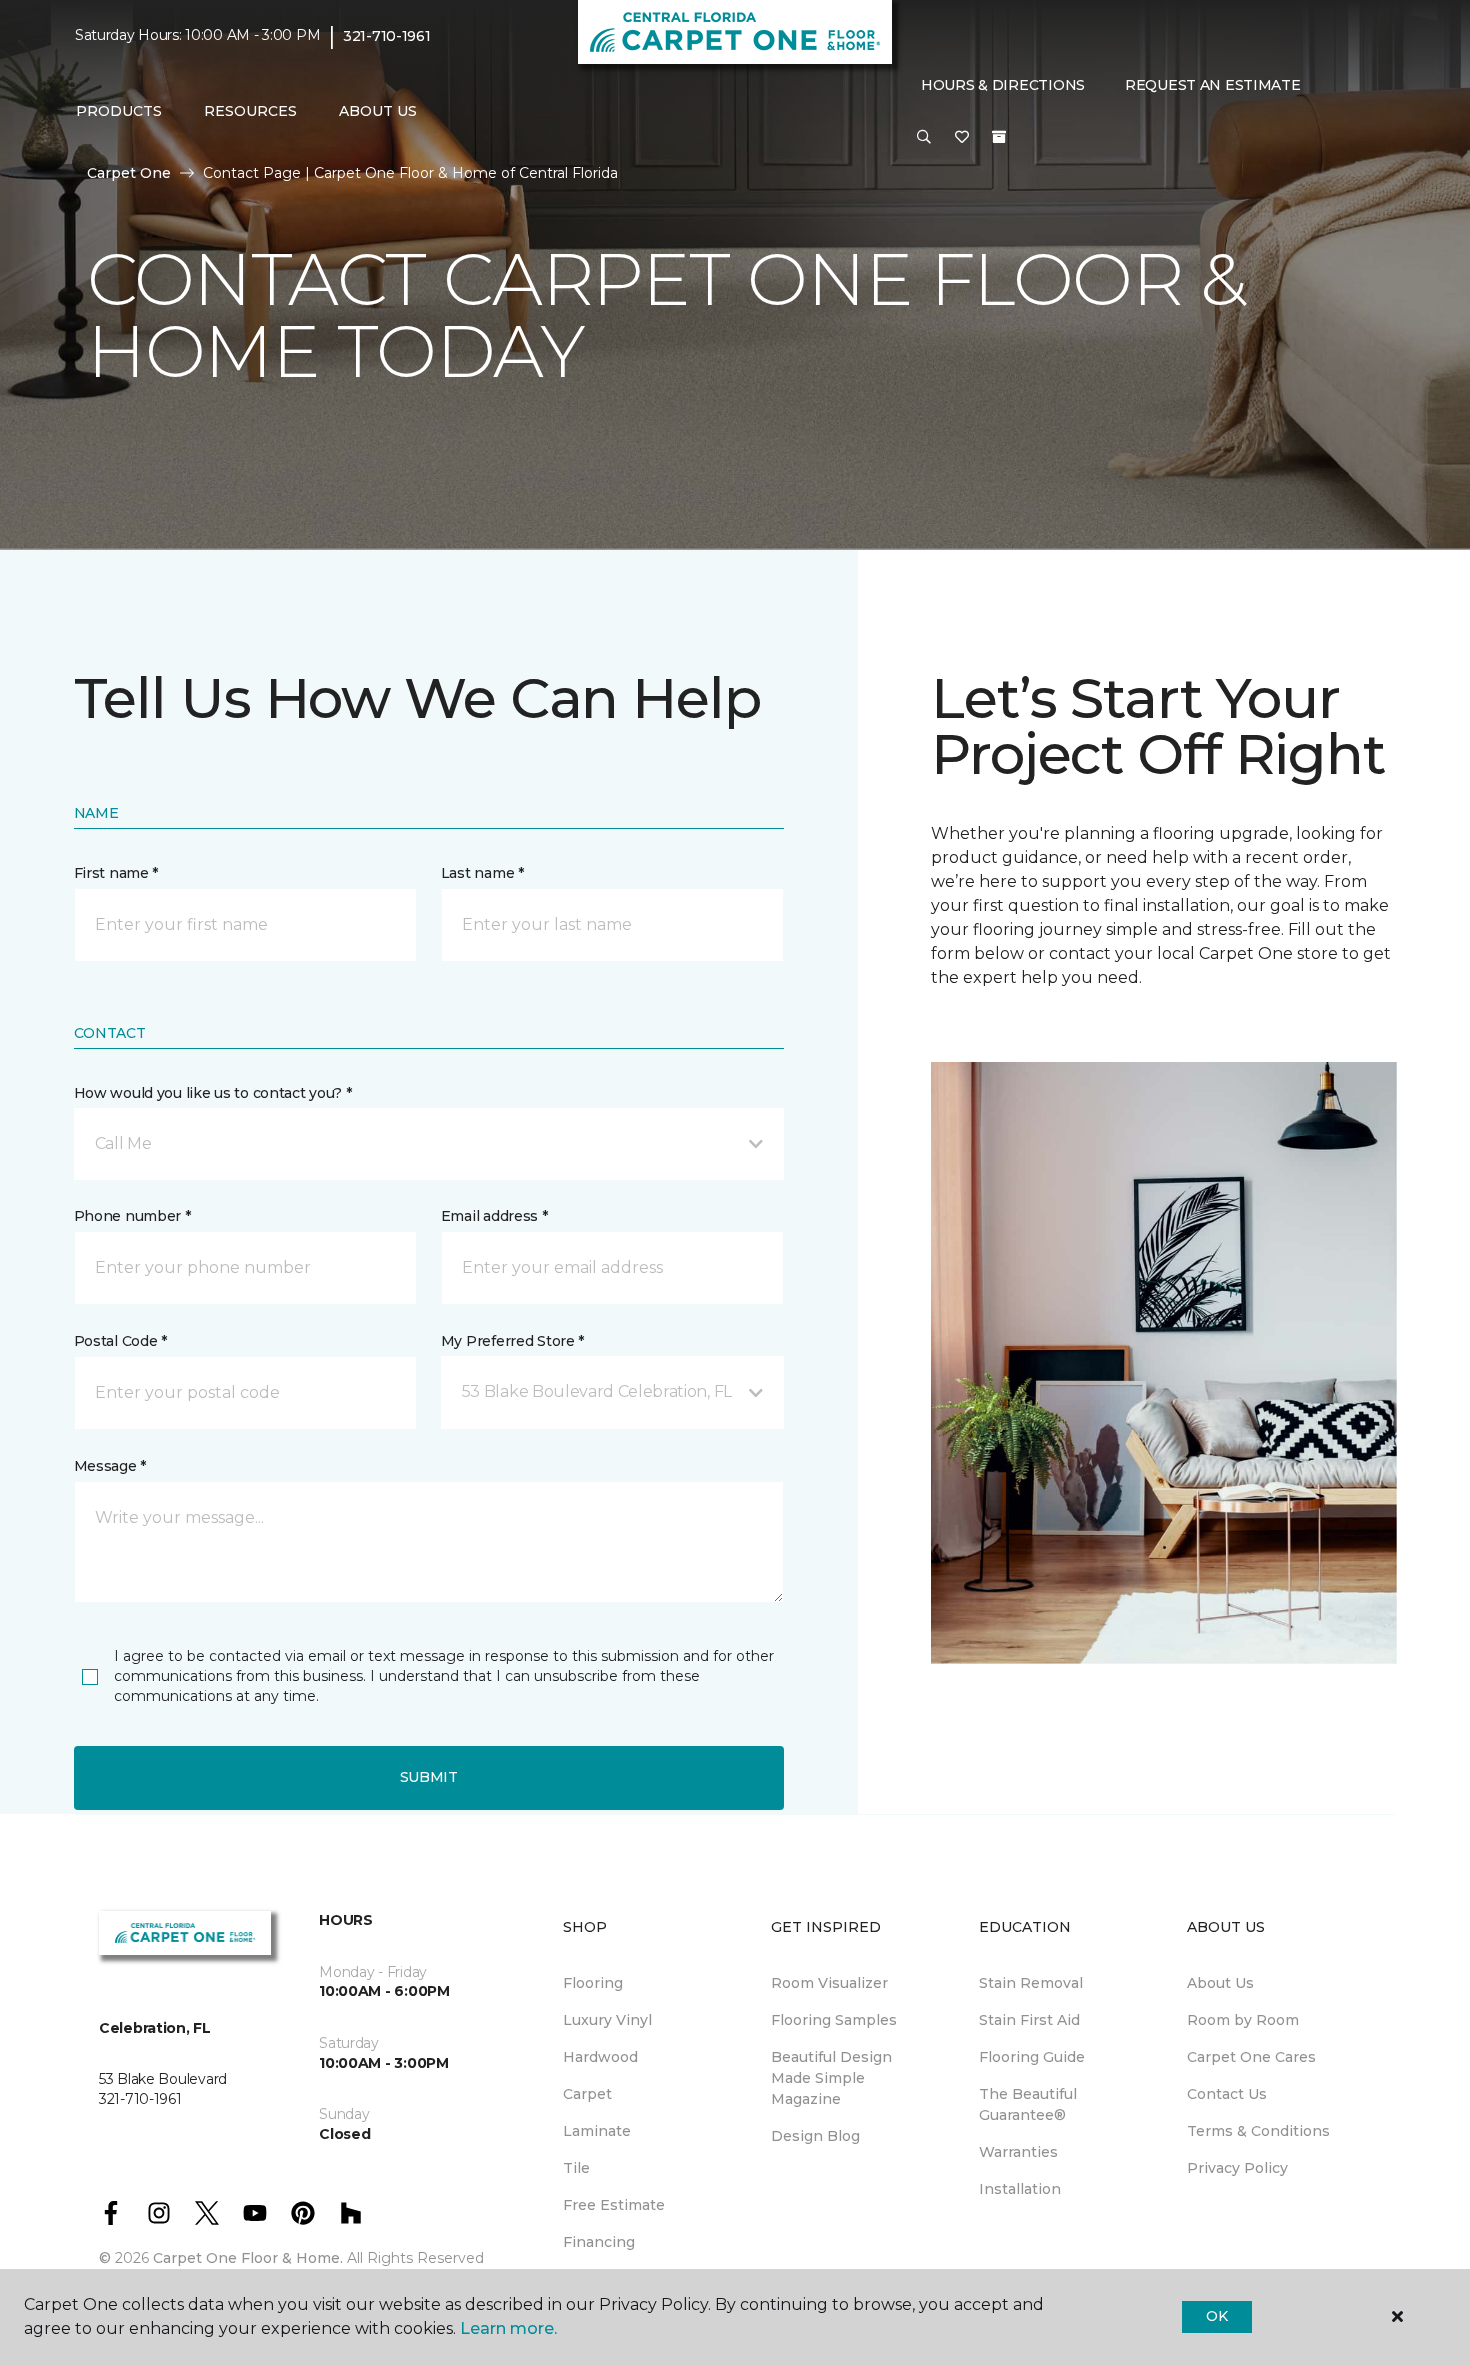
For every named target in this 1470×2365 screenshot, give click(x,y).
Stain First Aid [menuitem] (1029, 2020)
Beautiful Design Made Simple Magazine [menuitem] (831, 2078)
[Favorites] (962, 138)
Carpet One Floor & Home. (248, 2258)
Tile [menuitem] (576, 2168)
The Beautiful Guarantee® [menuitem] (1028, 2104)
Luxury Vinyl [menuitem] (607, 2020)
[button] (924, 138)
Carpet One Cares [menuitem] (1251, 2057)
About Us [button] (378, 111)
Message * (110, 1466)
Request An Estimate (1213, 85)
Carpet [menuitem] (587, 2094)
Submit (429, 1777)
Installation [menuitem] (1020, 2189)
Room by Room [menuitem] (1243, 2020)
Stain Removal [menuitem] (1031, 1983)
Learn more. (508, 2328)
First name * (116, 873)
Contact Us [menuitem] (1227, 2094)
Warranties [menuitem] (1018, 2152)
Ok (1216, 2316)
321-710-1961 (387, 36)
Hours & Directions (1003, 85)
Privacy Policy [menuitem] (1237, 2168)
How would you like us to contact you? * (213, 1093)
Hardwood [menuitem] (600, 2057)
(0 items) (999, 137)
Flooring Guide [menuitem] (1032, 2057)
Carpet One (129, 173)
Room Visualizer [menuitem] (829, 1983)
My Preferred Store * (512, 1341)
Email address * (494, 1216)
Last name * (482, 873)
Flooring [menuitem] (593, 1983)
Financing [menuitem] (599, 2242)
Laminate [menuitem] (597, 2131)
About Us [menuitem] (1220, 1983)
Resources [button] (250, 111)
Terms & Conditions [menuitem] (1258, 2131)
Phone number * (132, 1216)
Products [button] (119, 111)
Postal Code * (120, 1341)
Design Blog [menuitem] (815, 2136)
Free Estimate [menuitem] (614, 2205)
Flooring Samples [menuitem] (834, 2020)
